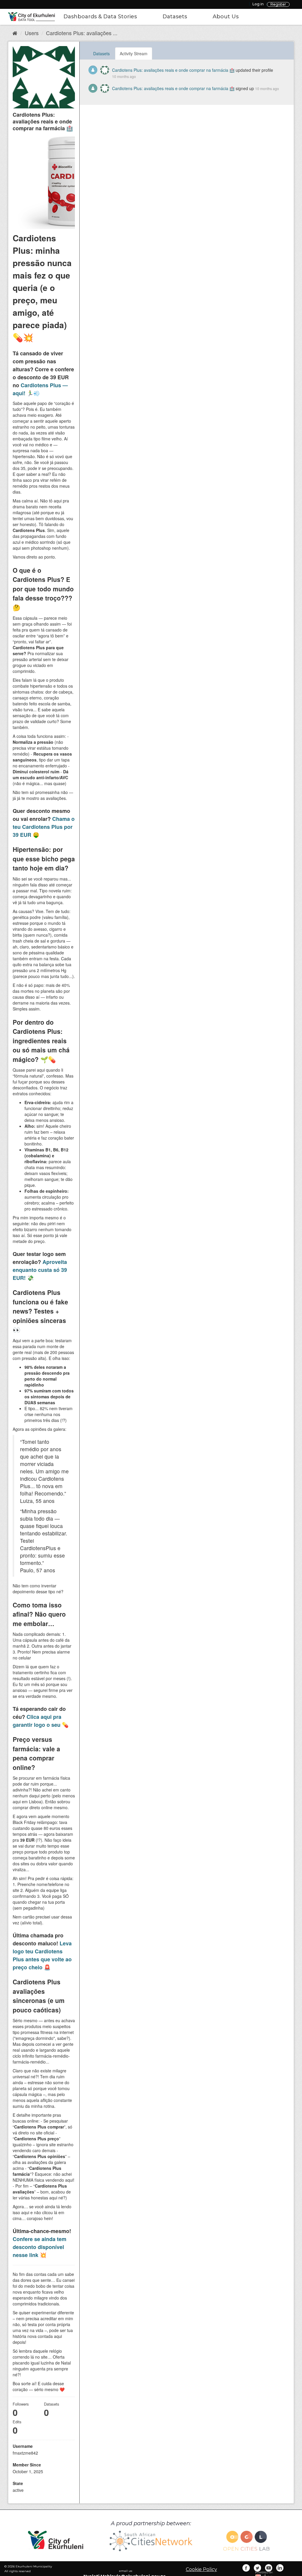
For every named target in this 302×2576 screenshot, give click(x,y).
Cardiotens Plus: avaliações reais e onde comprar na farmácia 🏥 (173, 70)
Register (278, 4)
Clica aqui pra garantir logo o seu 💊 (41, 1721)
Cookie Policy (201, 2569)
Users (32, 33)
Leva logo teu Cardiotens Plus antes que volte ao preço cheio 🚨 (42, 1955)
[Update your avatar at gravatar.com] (44, 77)
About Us (226, 17)
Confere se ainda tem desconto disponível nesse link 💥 (40, 2247)
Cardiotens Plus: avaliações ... (82, 33)
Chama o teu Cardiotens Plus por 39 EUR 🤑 (44, 827)
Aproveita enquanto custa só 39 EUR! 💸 (40, 1270)
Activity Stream (134, 53)
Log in (258, 4)
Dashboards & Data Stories (100, 17)
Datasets (175, 17)
